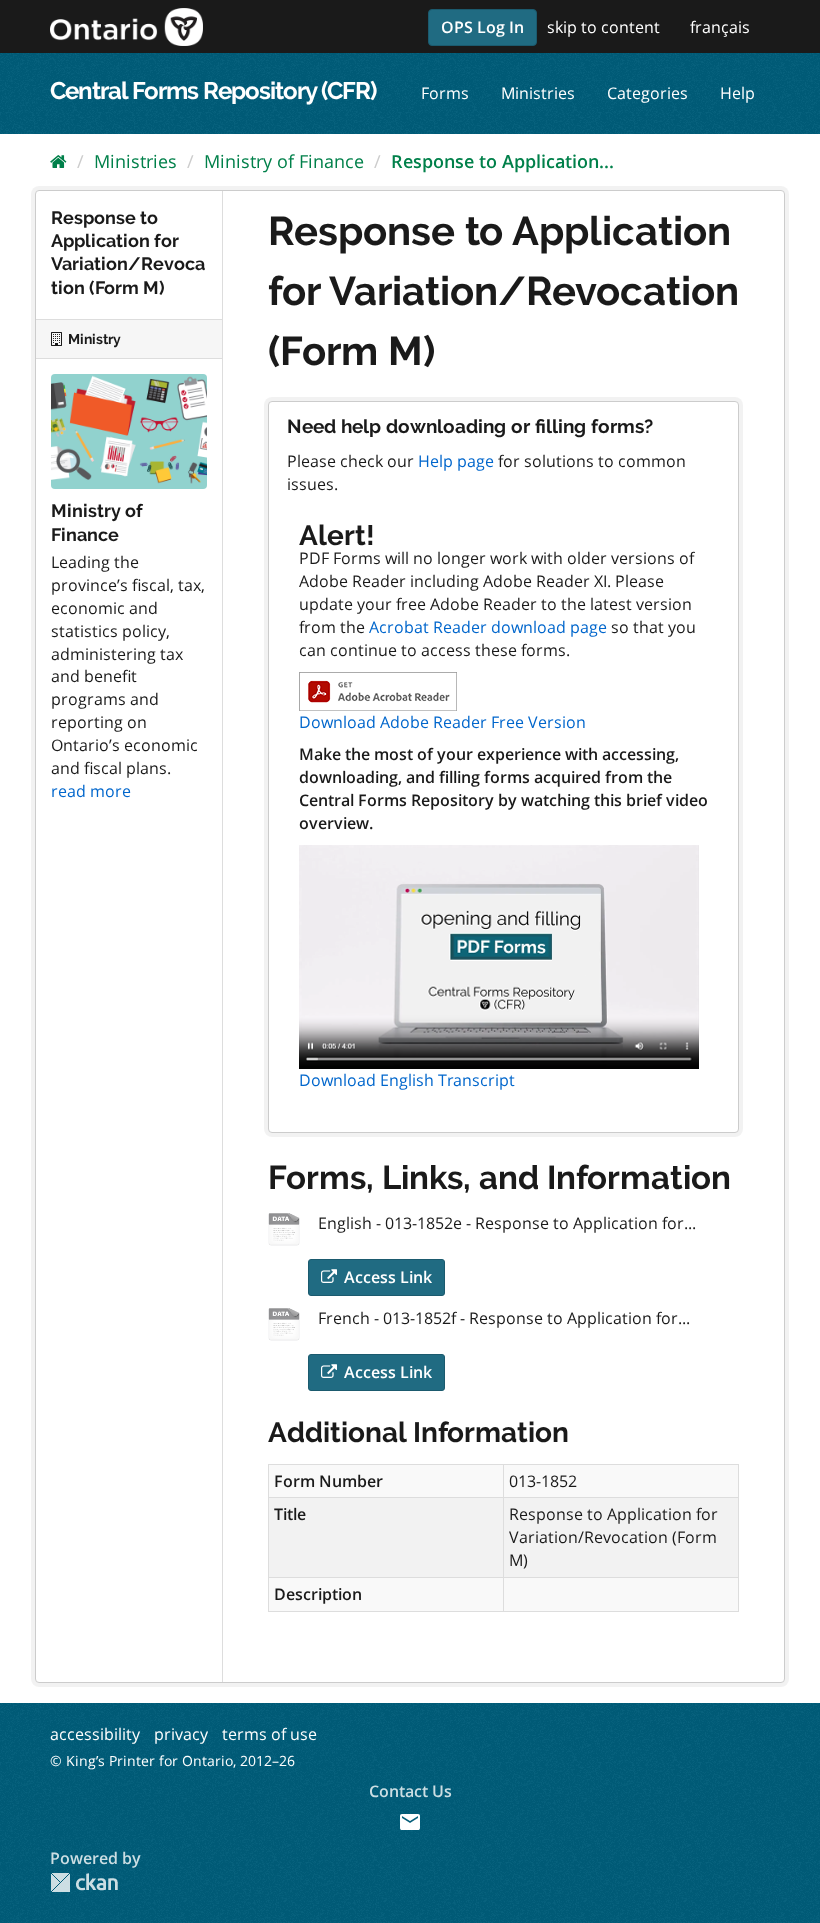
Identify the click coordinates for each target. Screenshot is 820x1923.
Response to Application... (502, 161)
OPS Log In (482, 27)
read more (91, 791)
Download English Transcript (407, 1080)
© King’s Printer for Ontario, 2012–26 (172, 1760)
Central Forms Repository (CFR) (213, 90)
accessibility (95, 1734)
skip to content (603, 27)
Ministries (538, 93)
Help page (456, 461)
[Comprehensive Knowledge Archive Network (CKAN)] (84, 1882)
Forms (445, 93)
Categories (647, 93)
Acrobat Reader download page (488, 627)
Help (737, 93)
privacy (181, 1734)
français (720, 27)
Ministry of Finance (284, 161)
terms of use (269, 1734)
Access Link (386, 1277)
